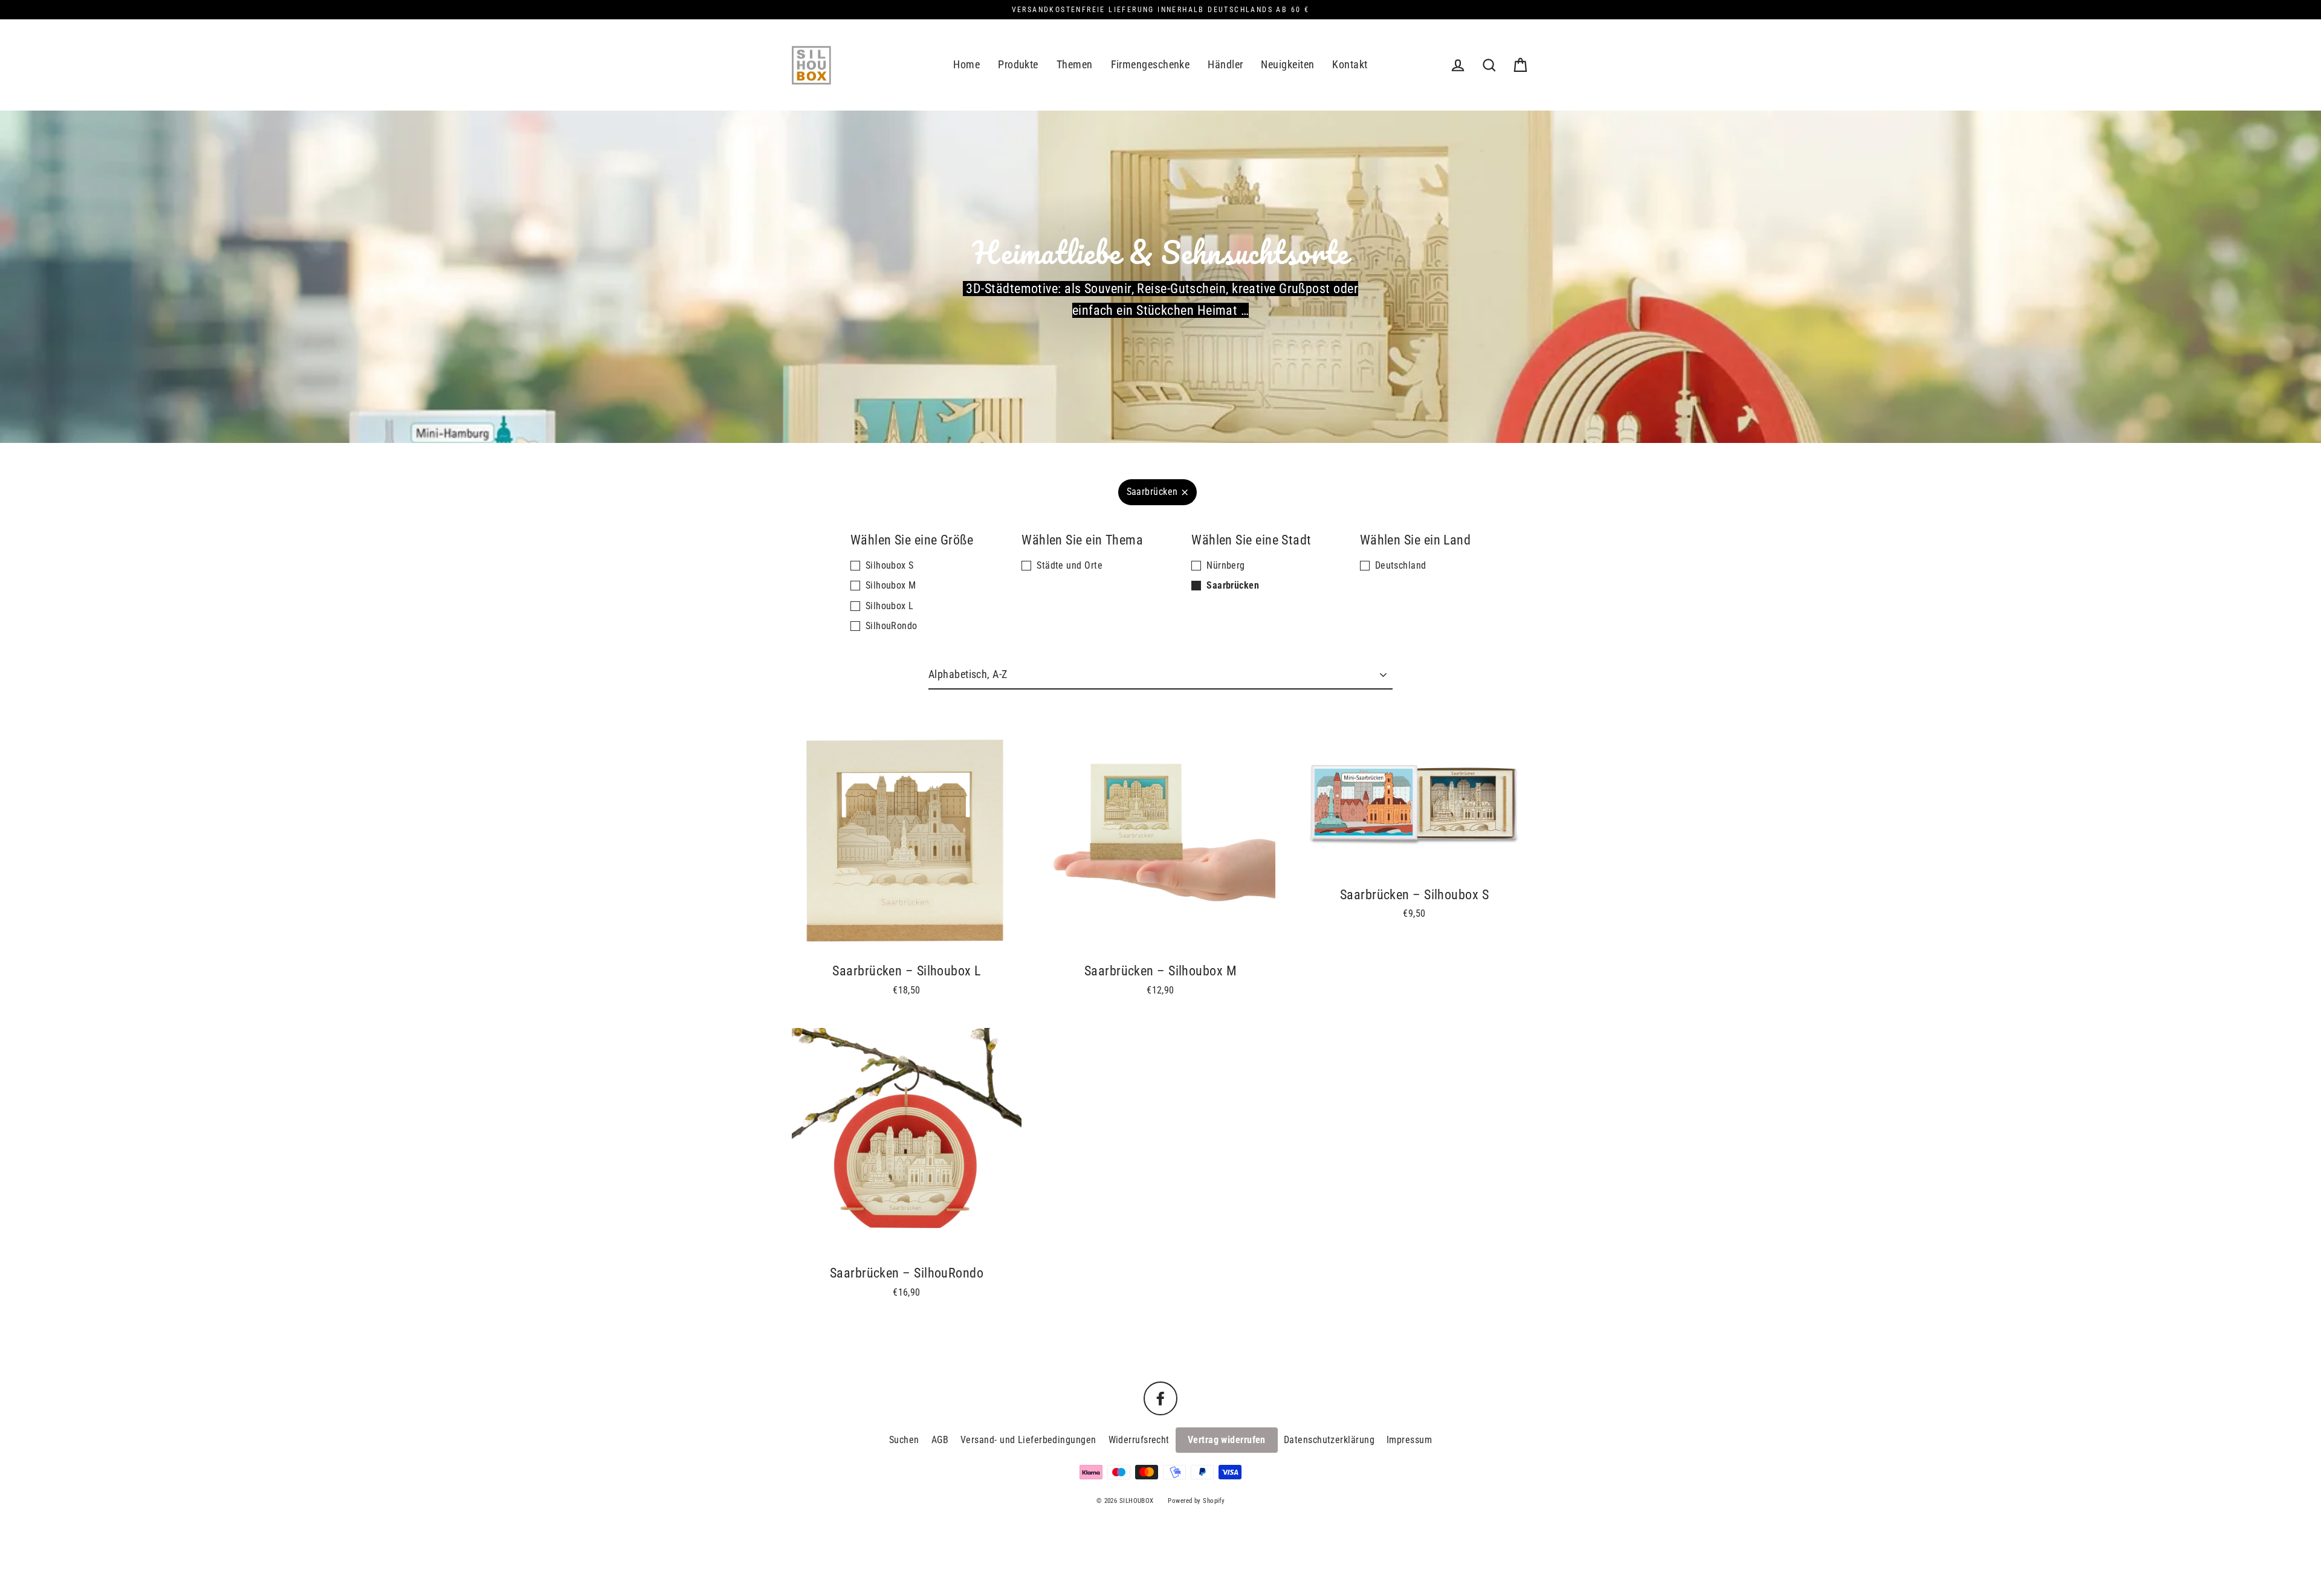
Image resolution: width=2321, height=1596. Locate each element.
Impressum (1409, 1440)
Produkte (1018, 64)
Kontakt (1350, 64)
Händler (1225, 64)
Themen (1075, 64)
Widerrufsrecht (1139, 1440)
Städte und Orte (1070, 565)
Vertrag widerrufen (1227, 1440)
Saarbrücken (1152, 492)
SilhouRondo (892, 626)
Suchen (904, 1440)
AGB (940, 1440)
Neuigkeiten (1287, 64)
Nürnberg (1226, 565)
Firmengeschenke (1151, 64)
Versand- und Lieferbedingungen (1028, 1440)
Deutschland (1401, 565)
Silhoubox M (891, 585)
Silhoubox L (890, 606)
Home (966, 64)
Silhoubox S (890, 565)
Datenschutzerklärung (1329, 1440)
